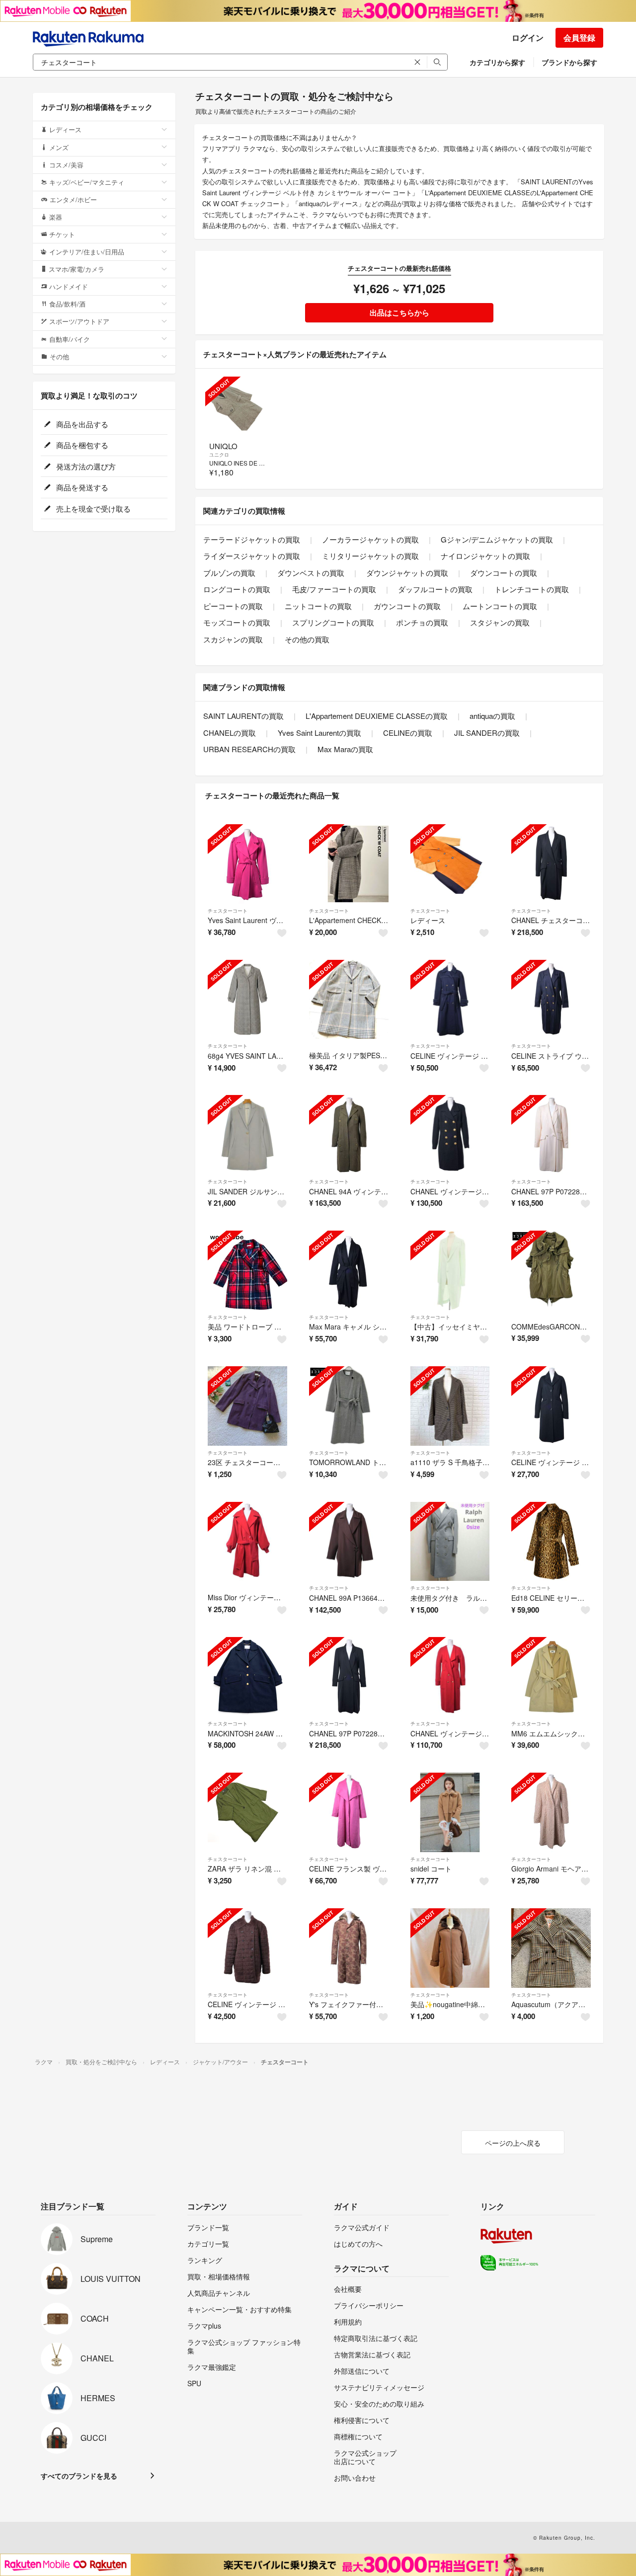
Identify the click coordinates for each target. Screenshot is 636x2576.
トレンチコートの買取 (532, 589)
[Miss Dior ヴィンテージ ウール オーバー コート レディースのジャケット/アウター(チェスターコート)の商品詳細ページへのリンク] (247, 1542)
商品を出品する (81, 424)
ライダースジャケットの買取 (252, 556)
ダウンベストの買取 (311, 573)
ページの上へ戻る (513, 2143)
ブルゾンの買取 (229, 573)
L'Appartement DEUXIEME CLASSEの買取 (377, 716)
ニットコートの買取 (318, 606)
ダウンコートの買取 (504, 573)
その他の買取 (307, 639)
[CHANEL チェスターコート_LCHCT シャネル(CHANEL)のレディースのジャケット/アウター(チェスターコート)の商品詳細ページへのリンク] (551, 864)
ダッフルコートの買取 (435, 589)
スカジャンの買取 (233, 639)
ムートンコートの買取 (500, 606)
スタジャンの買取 (500, 622)
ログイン (528, 38)
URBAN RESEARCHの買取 (249, 749)
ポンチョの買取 (422, 622)
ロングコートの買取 (237, 589)
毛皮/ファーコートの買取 (334, 589)
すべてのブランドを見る (79, 2476)
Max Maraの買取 (345, 749)
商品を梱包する (81, 445)
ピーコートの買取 (233, 606)
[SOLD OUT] (236, 407)
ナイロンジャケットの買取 (485, 556)
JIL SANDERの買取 (487, 733)
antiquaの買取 (492, 716)
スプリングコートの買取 (333, 622)
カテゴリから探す (497, 62)
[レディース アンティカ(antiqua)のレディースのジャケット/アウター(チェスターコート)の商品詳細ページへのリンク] (450, 864)
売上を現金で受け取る (92, 508)
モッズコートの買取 (237, 622)
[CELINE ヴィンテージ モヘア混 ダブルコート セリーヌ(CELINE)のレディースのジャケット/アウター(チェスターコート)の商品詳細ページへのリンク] (247, 1948)
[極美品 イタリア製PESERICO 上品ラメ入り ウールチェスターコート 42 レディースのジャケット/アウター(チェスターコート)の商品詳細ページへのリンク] (349, 1000)
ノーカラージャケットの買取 (370, 539)
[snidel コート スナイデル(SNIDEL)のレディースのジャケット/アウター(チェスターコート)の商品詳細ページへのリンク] (450, 1812)
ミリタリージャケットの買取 (370, 556)
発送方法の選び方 (85, 466)
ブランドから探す (569, 62)
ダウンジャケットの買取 (407, 573)
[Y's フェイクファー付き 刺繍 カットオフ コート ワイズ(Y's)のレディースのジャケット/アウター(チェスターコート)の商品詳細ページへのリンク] (349, 1948)
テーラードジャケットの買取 (252, 539)
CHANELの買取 (230, 733)
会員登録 (579, 38)
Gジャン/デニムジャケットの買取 (497, 539)
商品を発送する (81, 487)
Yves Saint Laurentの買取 (319, 733)
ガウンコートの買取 (407, 606)
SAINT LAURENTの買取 (243, 716)
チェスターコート (228, 911)
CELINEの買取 (408, 733)
